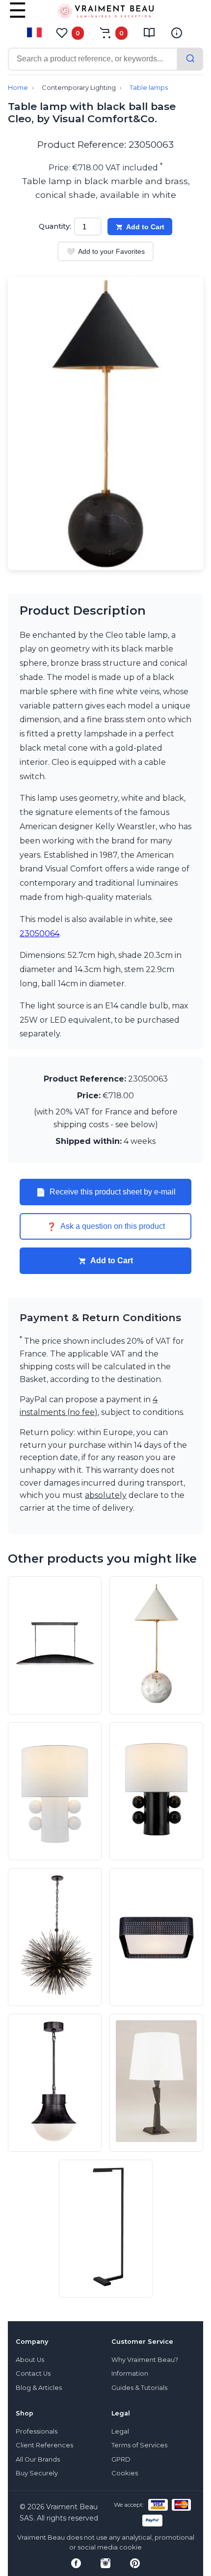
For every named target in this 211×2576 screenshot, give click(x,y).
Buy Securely (37, 2473)
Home (18, 88)
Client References (44, 2445)
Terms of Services (139, 2445)
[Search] (190, 59)
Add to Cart (145, 227)
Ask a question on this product (106, 1226)
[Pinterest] (135, 2563)
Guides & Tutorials (139, 2388)
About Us (30, 2360)
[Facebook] (76, 2563)
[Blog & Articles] (149, 33)
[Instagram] (105, 2563)
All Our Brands (38, 2459)
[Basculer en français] (34, 32)
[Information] (177, 33)
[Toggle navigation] (18, 17)
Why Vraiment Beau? (145, 2360)
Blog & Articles (39, 2388)
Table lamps (149, 88)
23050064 (40, 934)
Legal (120, 2431)
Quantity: (55, 226)
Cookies (125, 2473)
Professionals (37, 2431)
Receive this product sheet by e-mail (106, 1192)
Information (130, 2373)
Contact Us (33, 2373)
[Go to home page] (105, 13)
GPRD (121, 2459)
